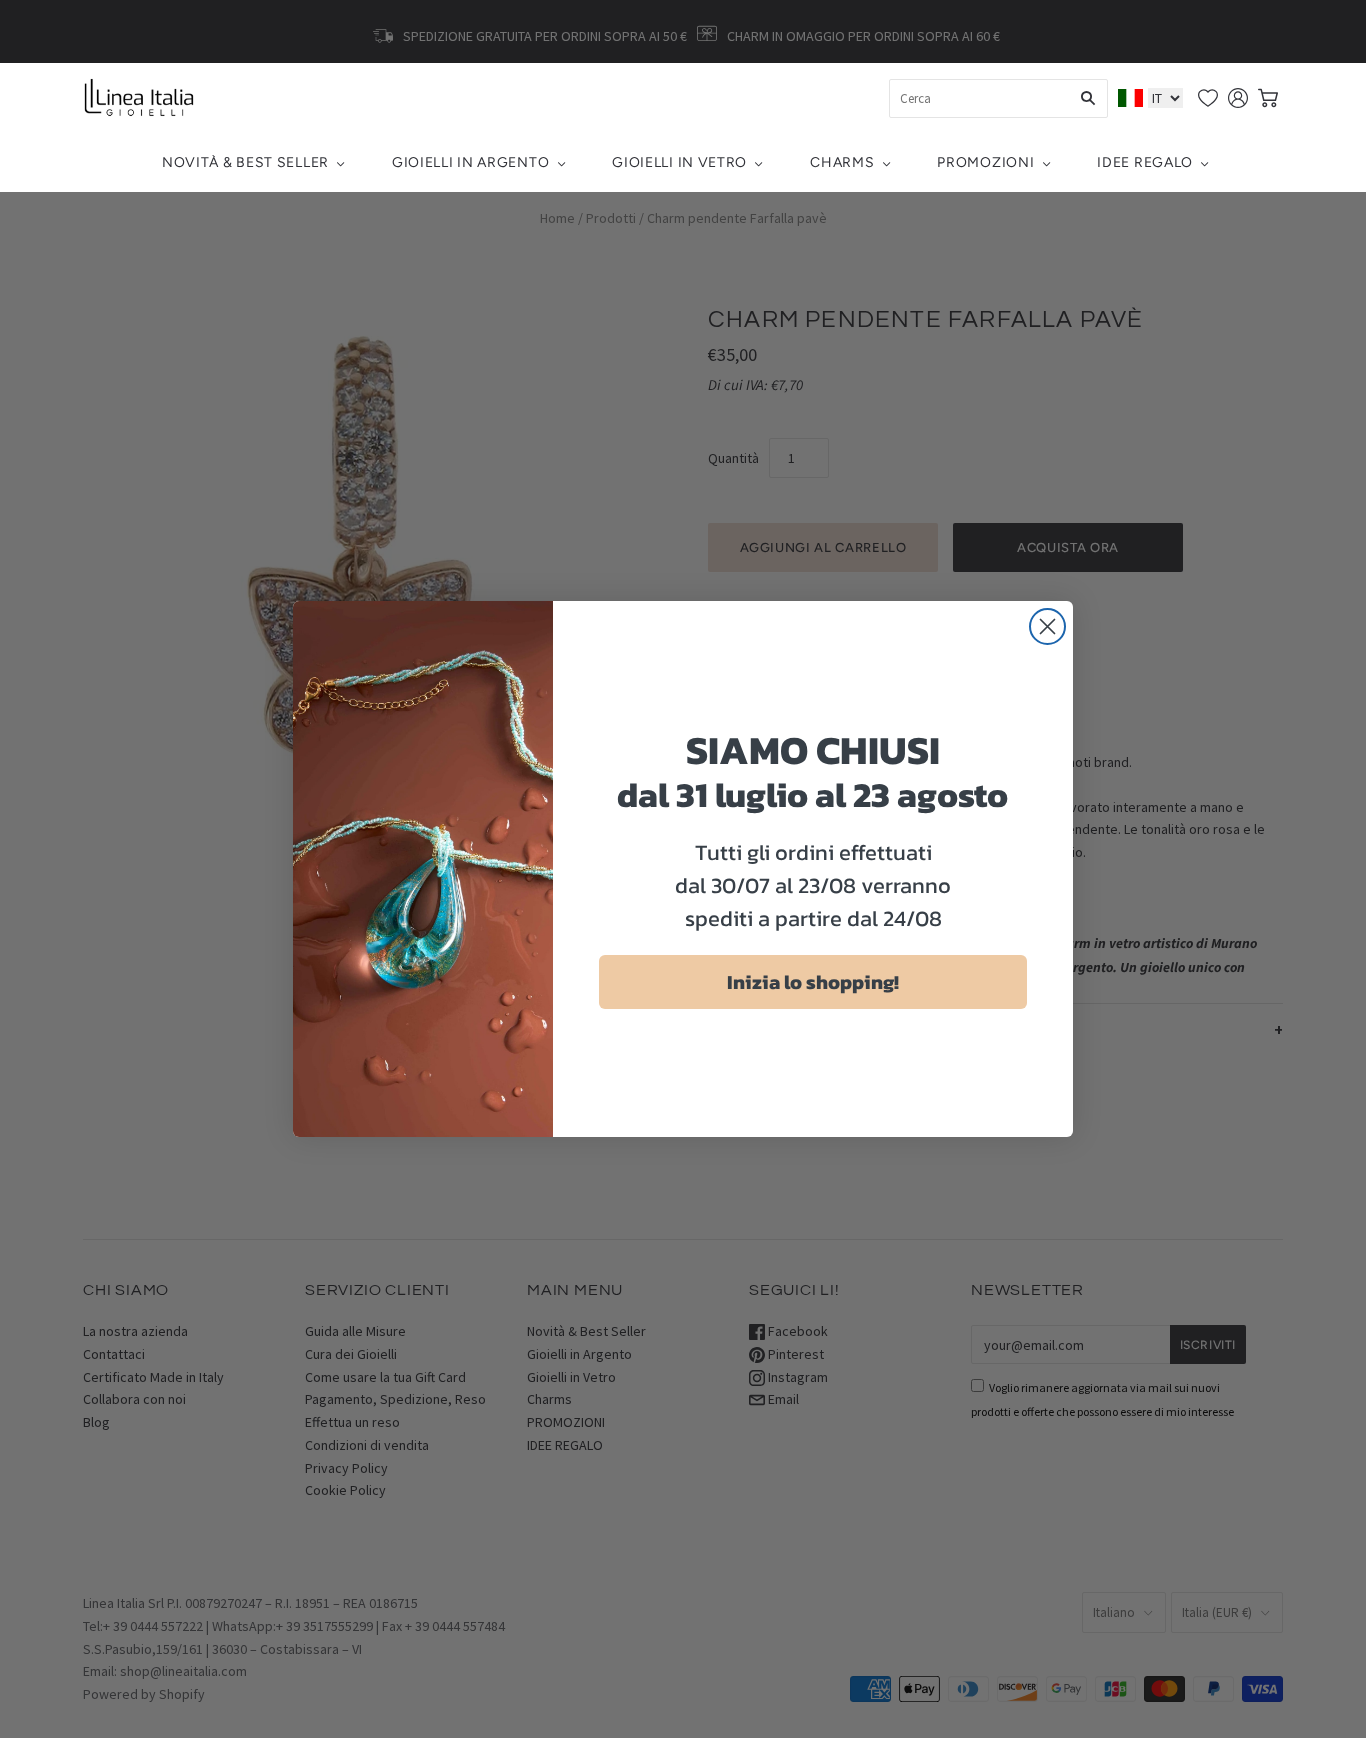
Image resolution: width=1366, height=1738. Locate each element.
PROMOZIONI (985, 162)
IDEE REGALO (1145, 162)
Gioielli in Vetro (679, 162)
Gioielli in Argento (470, 162)
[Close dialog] (1047, 626)
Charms (842, 162)
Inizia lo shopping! (813, 982)
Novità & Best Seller (245, 162)
